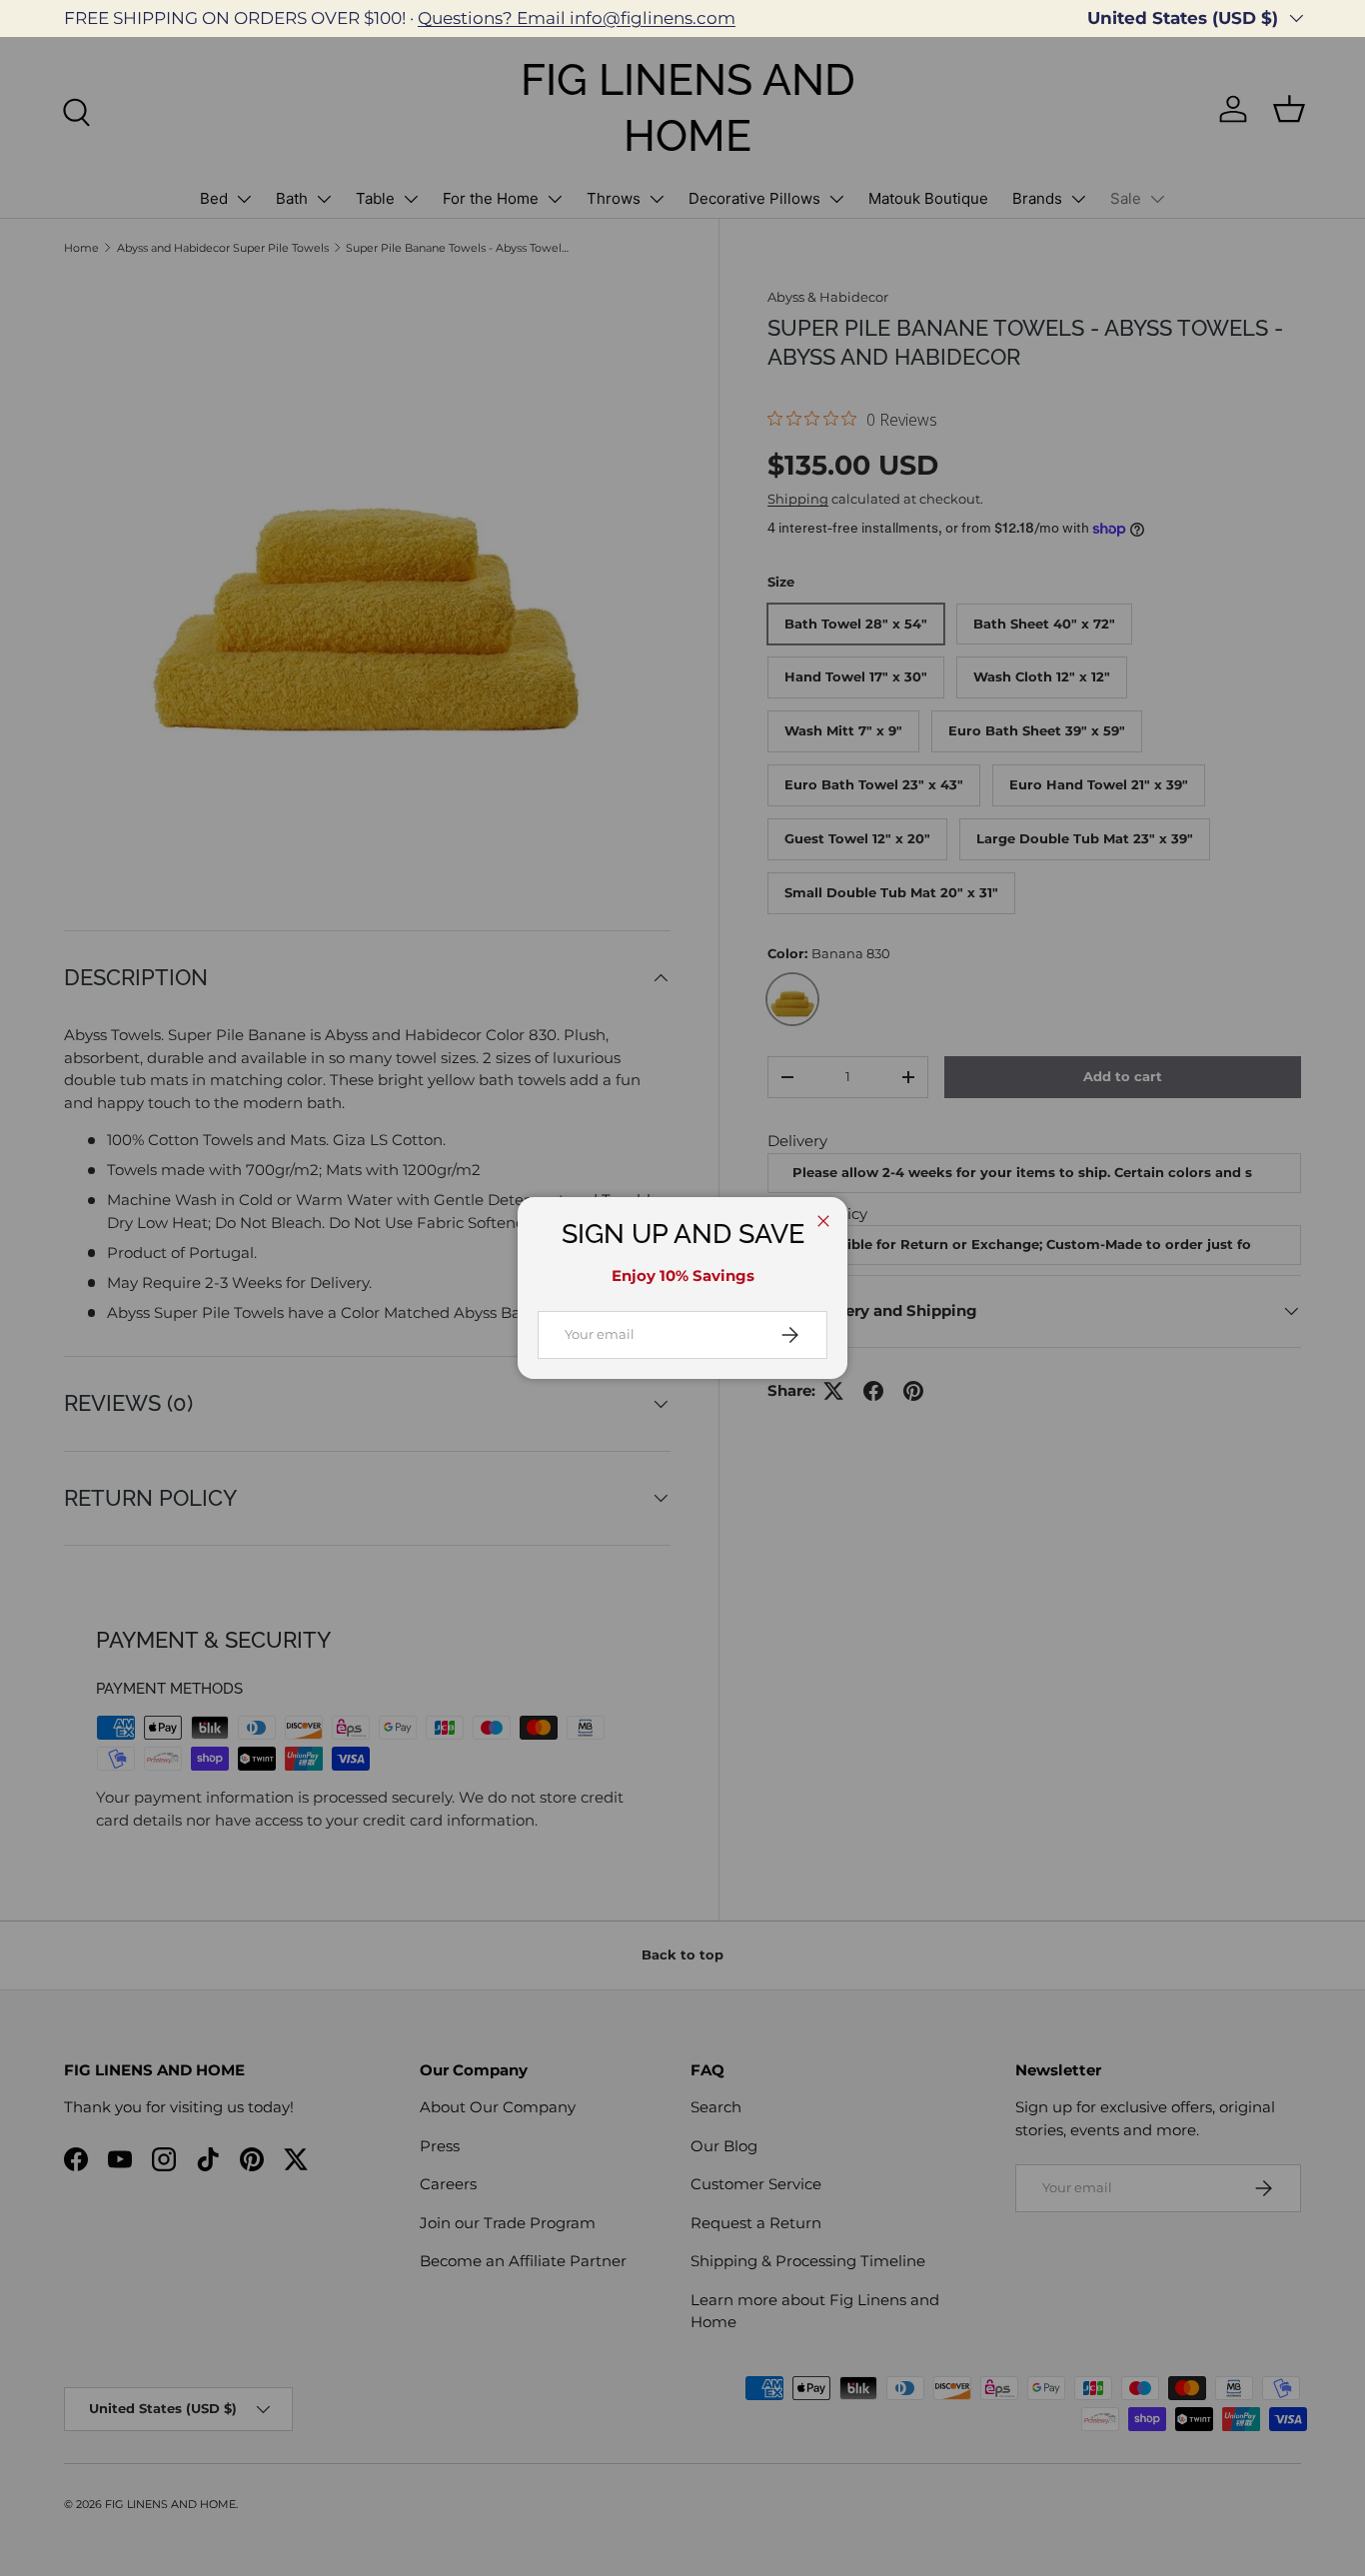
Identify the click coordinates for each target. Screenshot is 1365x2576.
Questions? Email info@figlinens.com (577, 18)
